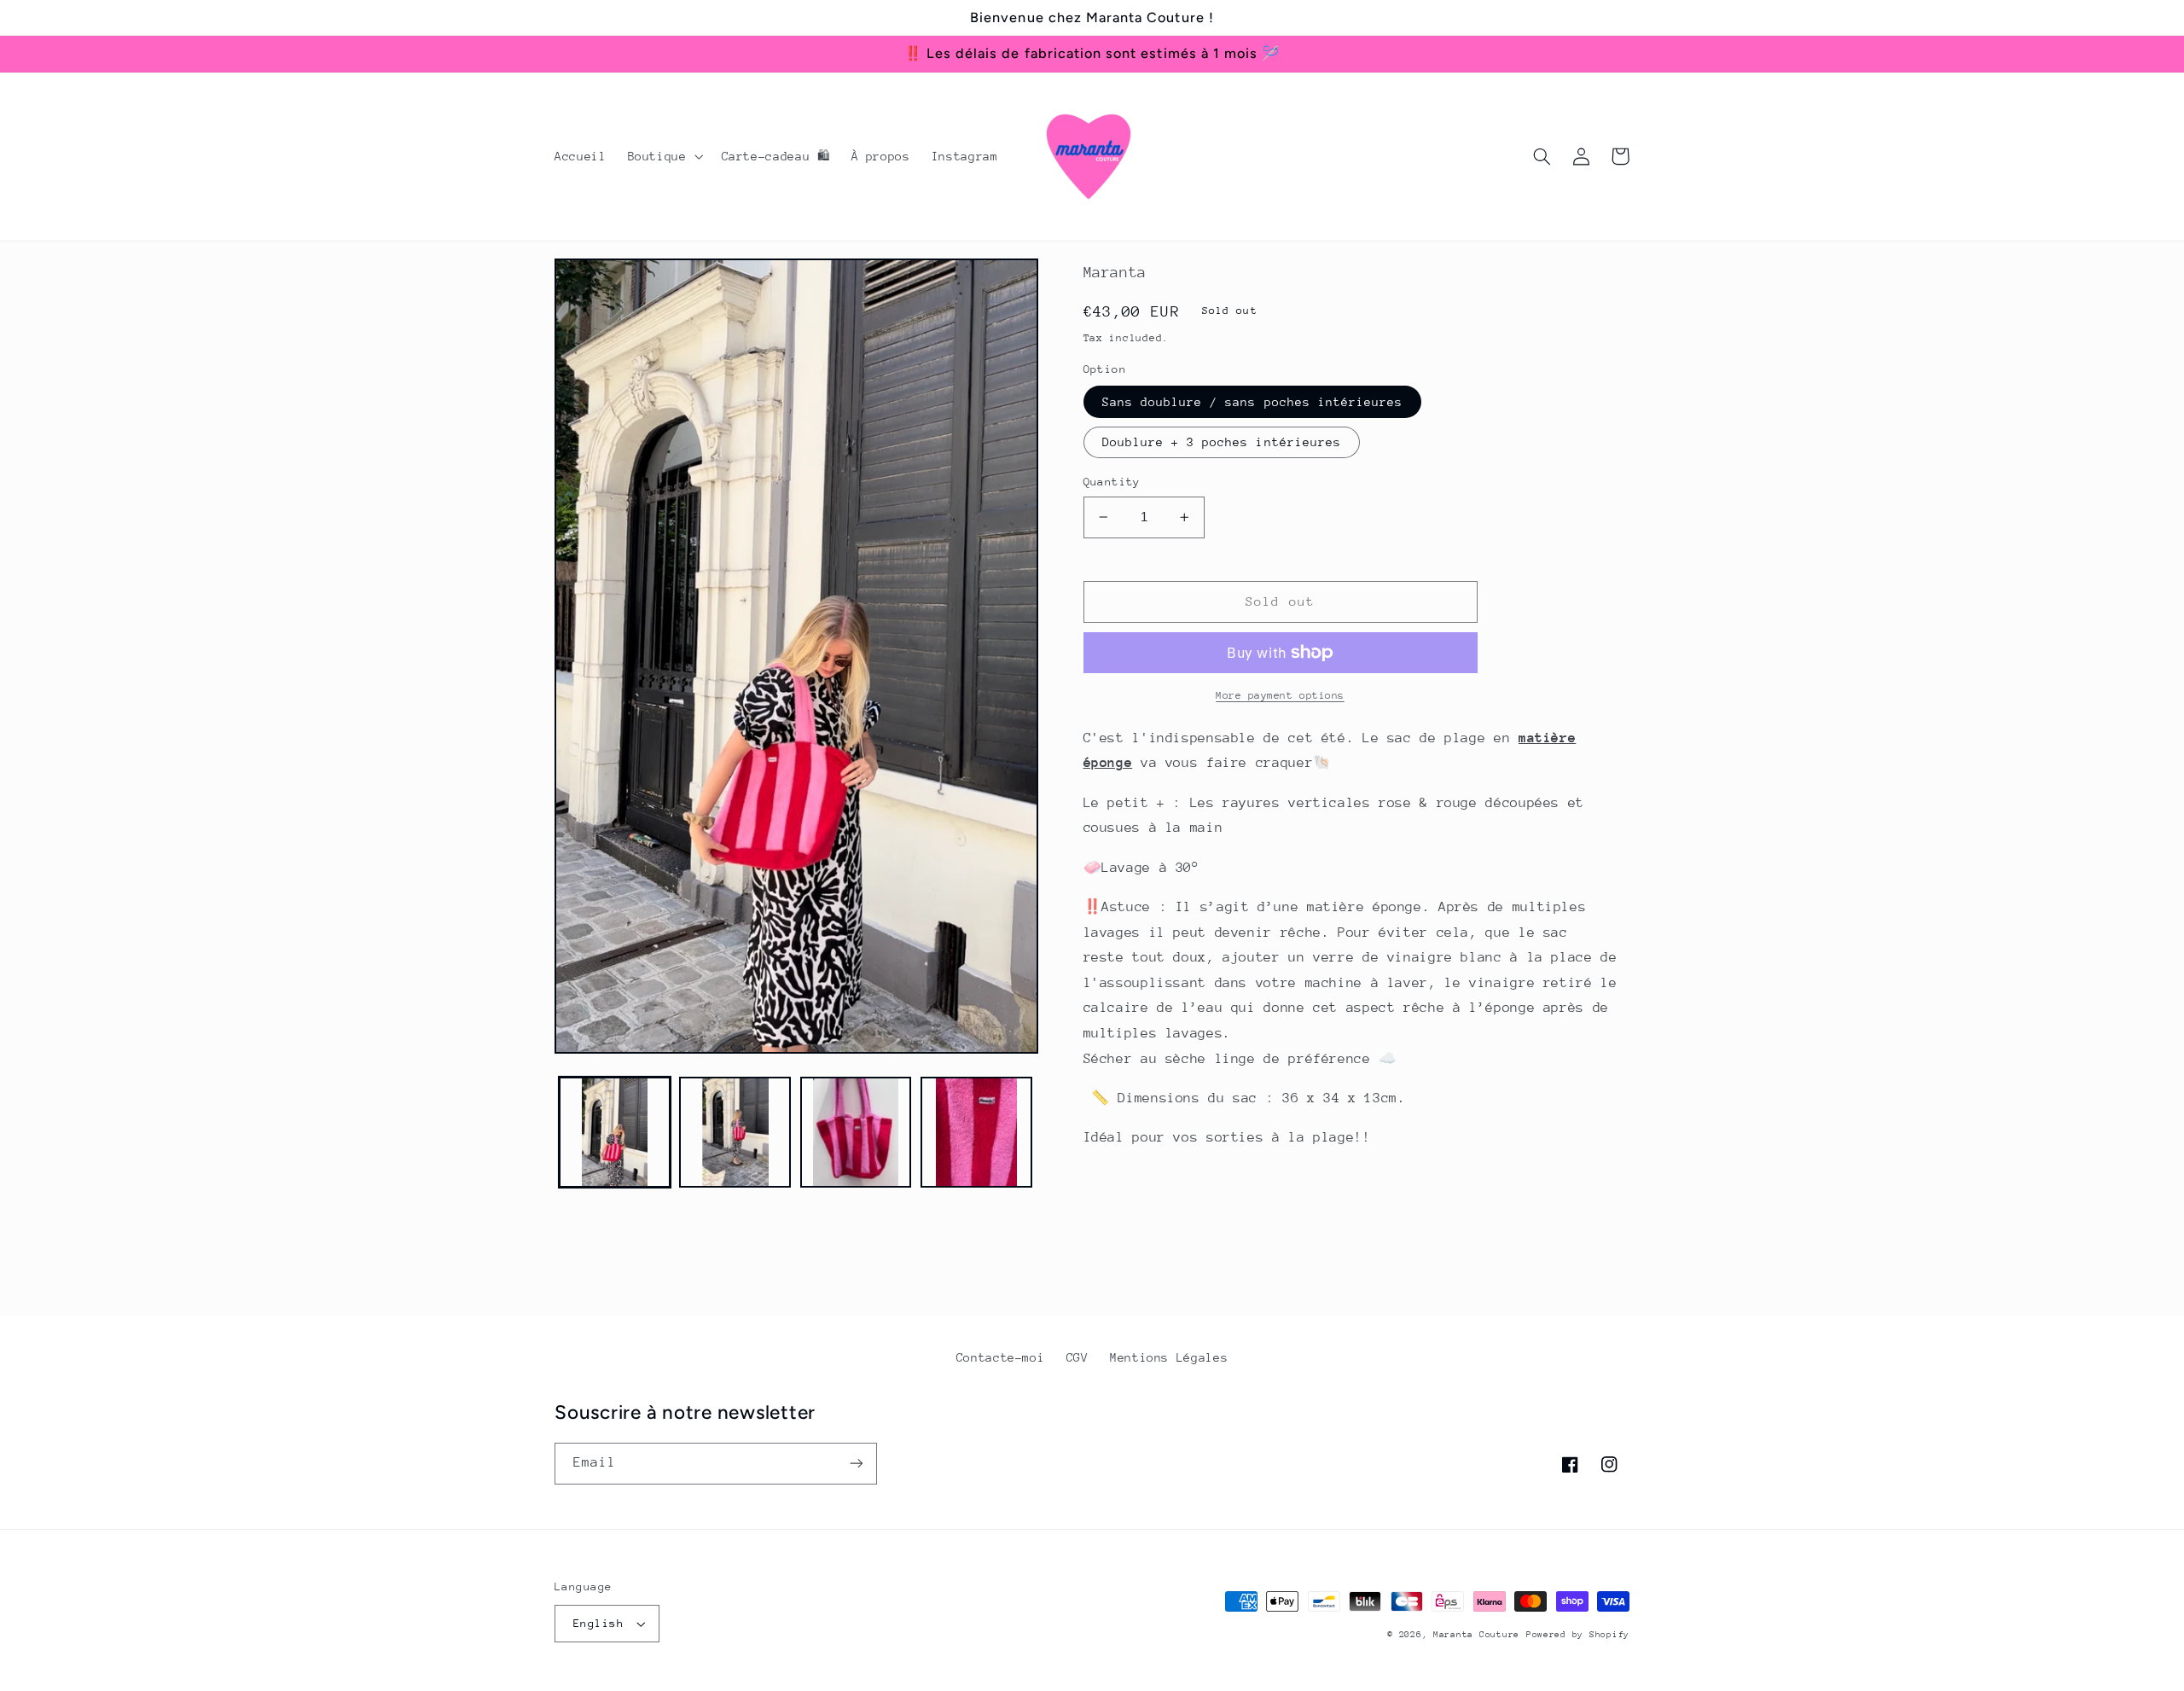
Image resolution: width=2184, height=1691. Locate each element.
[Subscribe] (857, 1464)
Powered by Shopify (1578, 1635)
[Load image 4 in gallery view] (976, 1133)
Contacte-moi (1001, 1357)
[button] (664, 156)
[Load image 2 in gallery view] (735, 1133)
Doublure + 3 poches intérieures (1222, 442)
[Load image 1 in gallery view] (615, 1133)
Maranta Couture (1476, 1635)
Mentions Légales (1169, 1357)
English (598, 1623)
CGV (1077, 1357)
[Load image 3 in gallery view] (856, 1133)
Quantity (1112, 482)
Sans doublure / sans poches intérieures (1253, 402)
